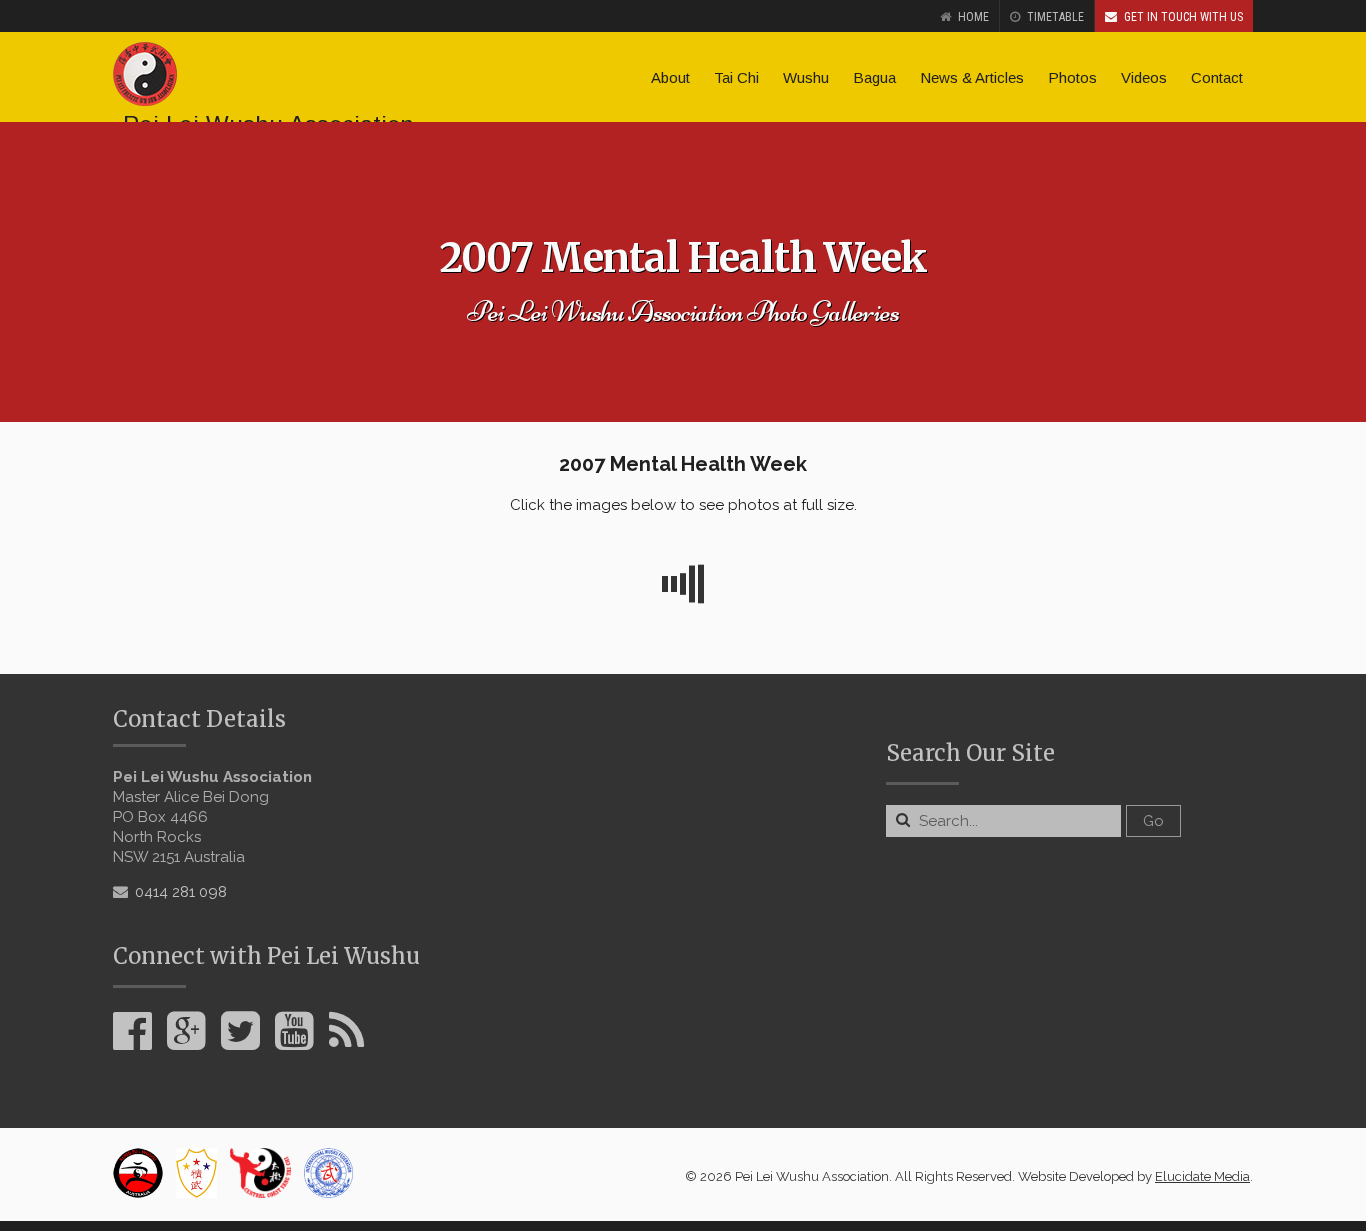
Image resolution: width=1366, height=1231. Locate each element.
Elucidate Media (1202, 1176)
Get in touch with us (1183, 17)
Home (973, 17)
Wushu (806, 77)
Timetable (1055, 17)
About (670, 77)
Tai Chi (736, 77)
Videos (1144, 77)
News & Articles (972, 77)
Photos (1072, 77)
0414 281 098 (181, 892)
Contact (1217, 77)
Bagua (874, 77)
